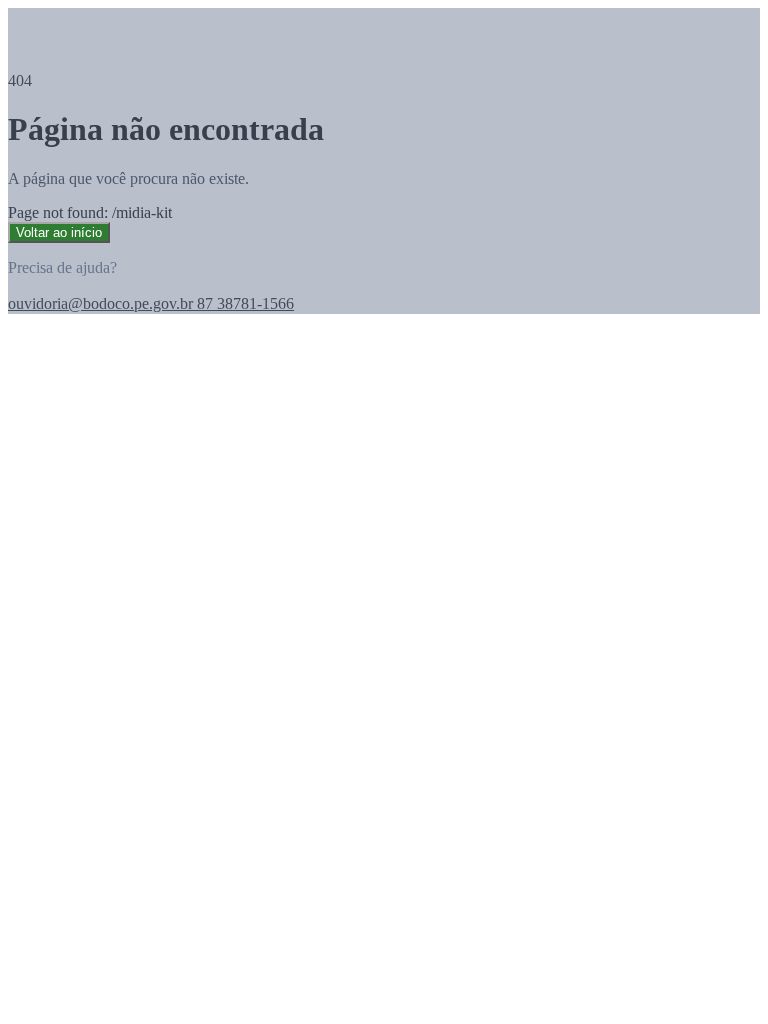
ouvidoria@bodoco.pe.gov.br (100, 303)
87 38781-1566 (243, 303)
